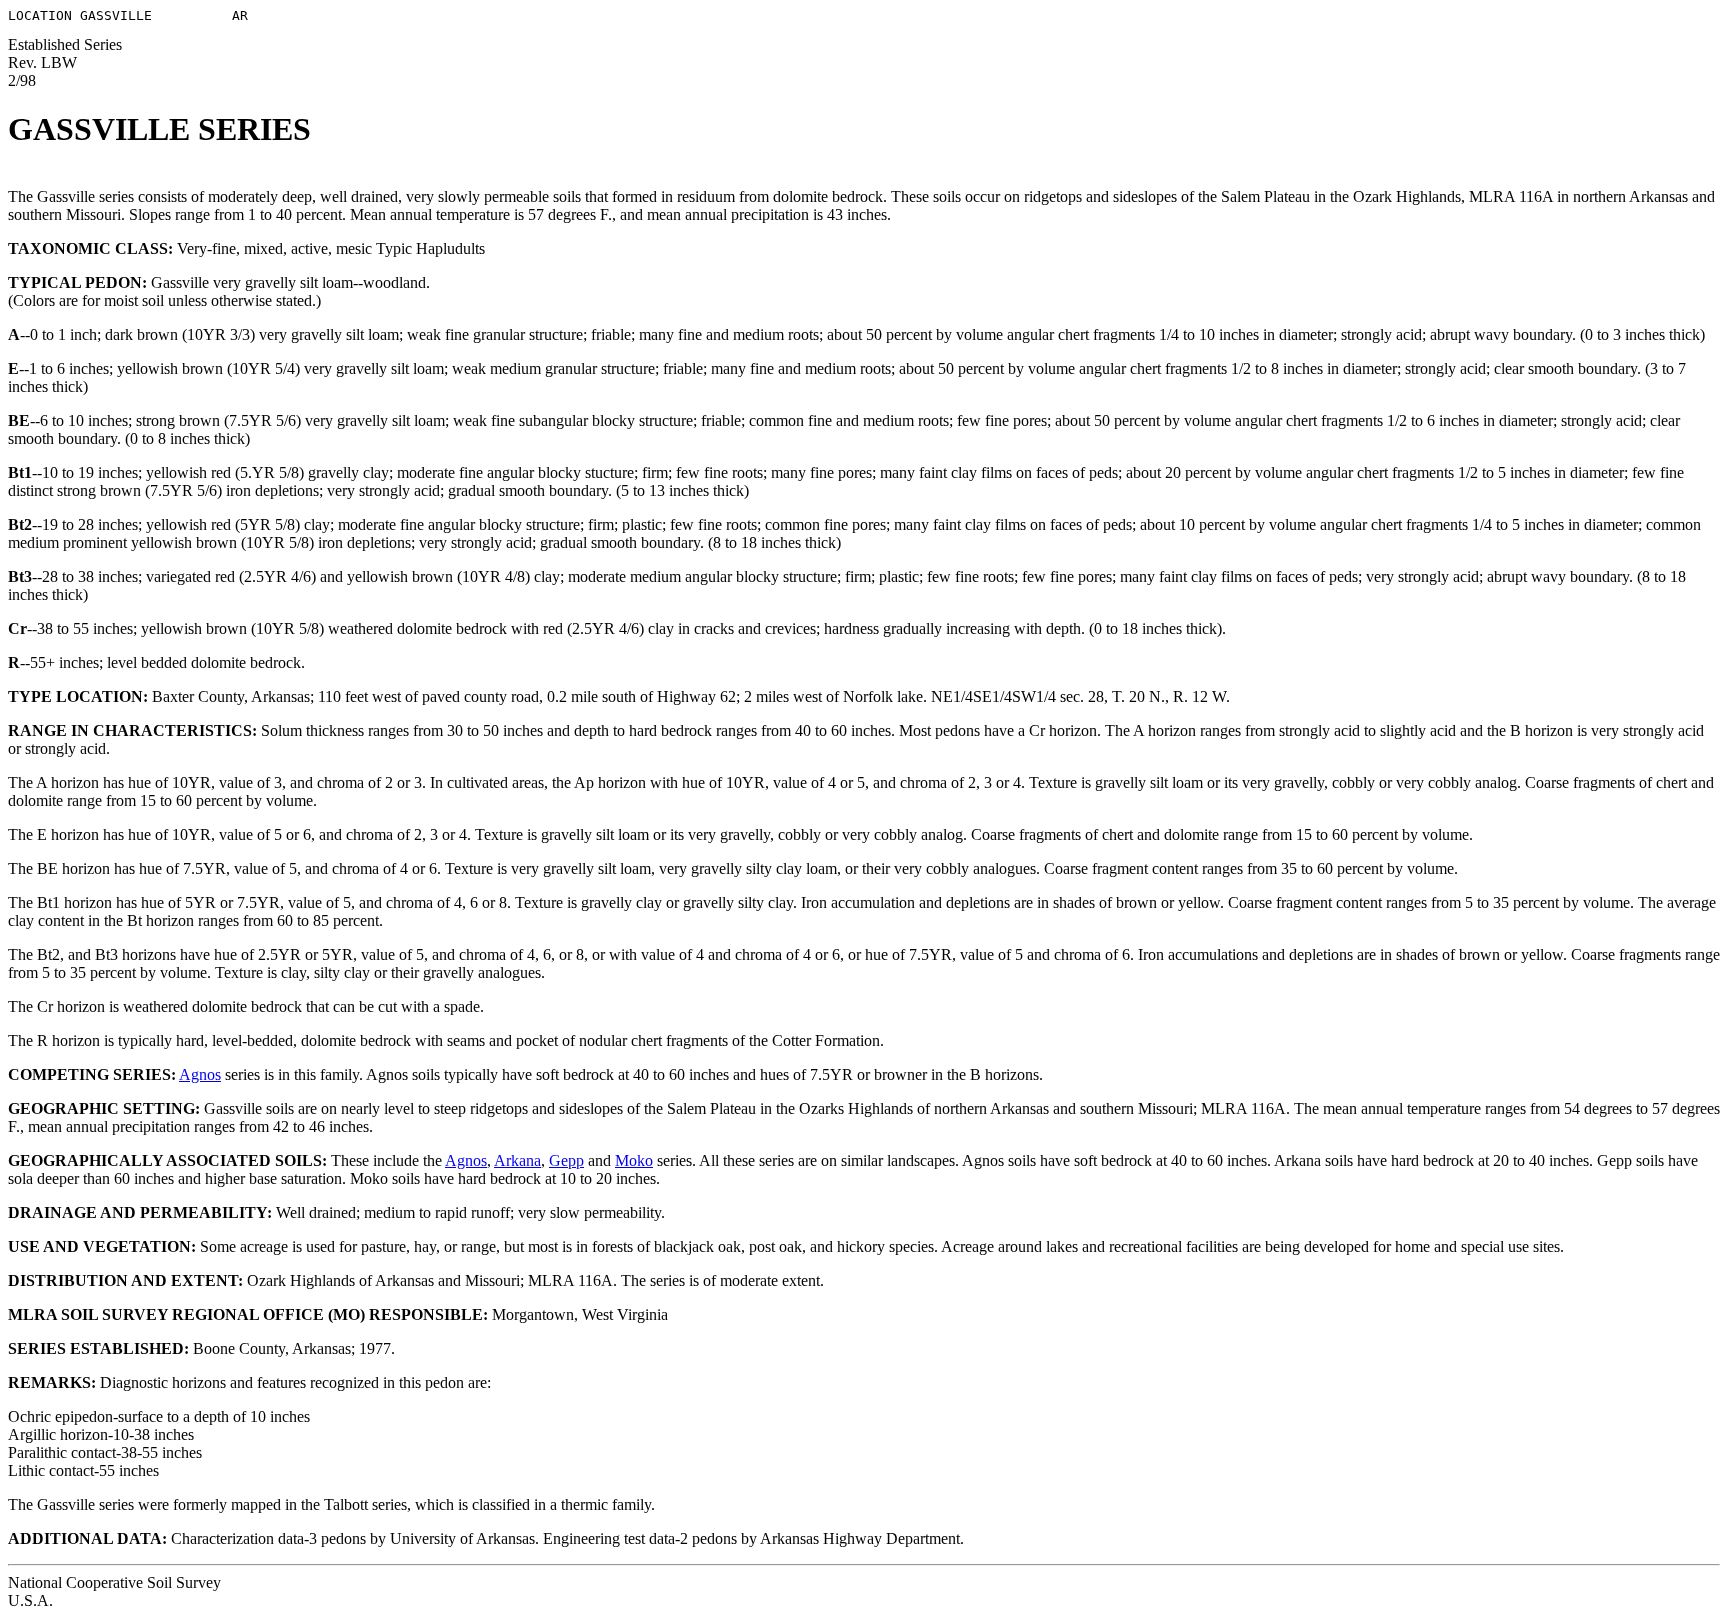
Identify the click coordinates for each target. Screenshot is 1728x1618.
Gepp (566, 1160)
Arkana (517, 1160)
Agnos (200, 1074)
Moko (634, 1160)
